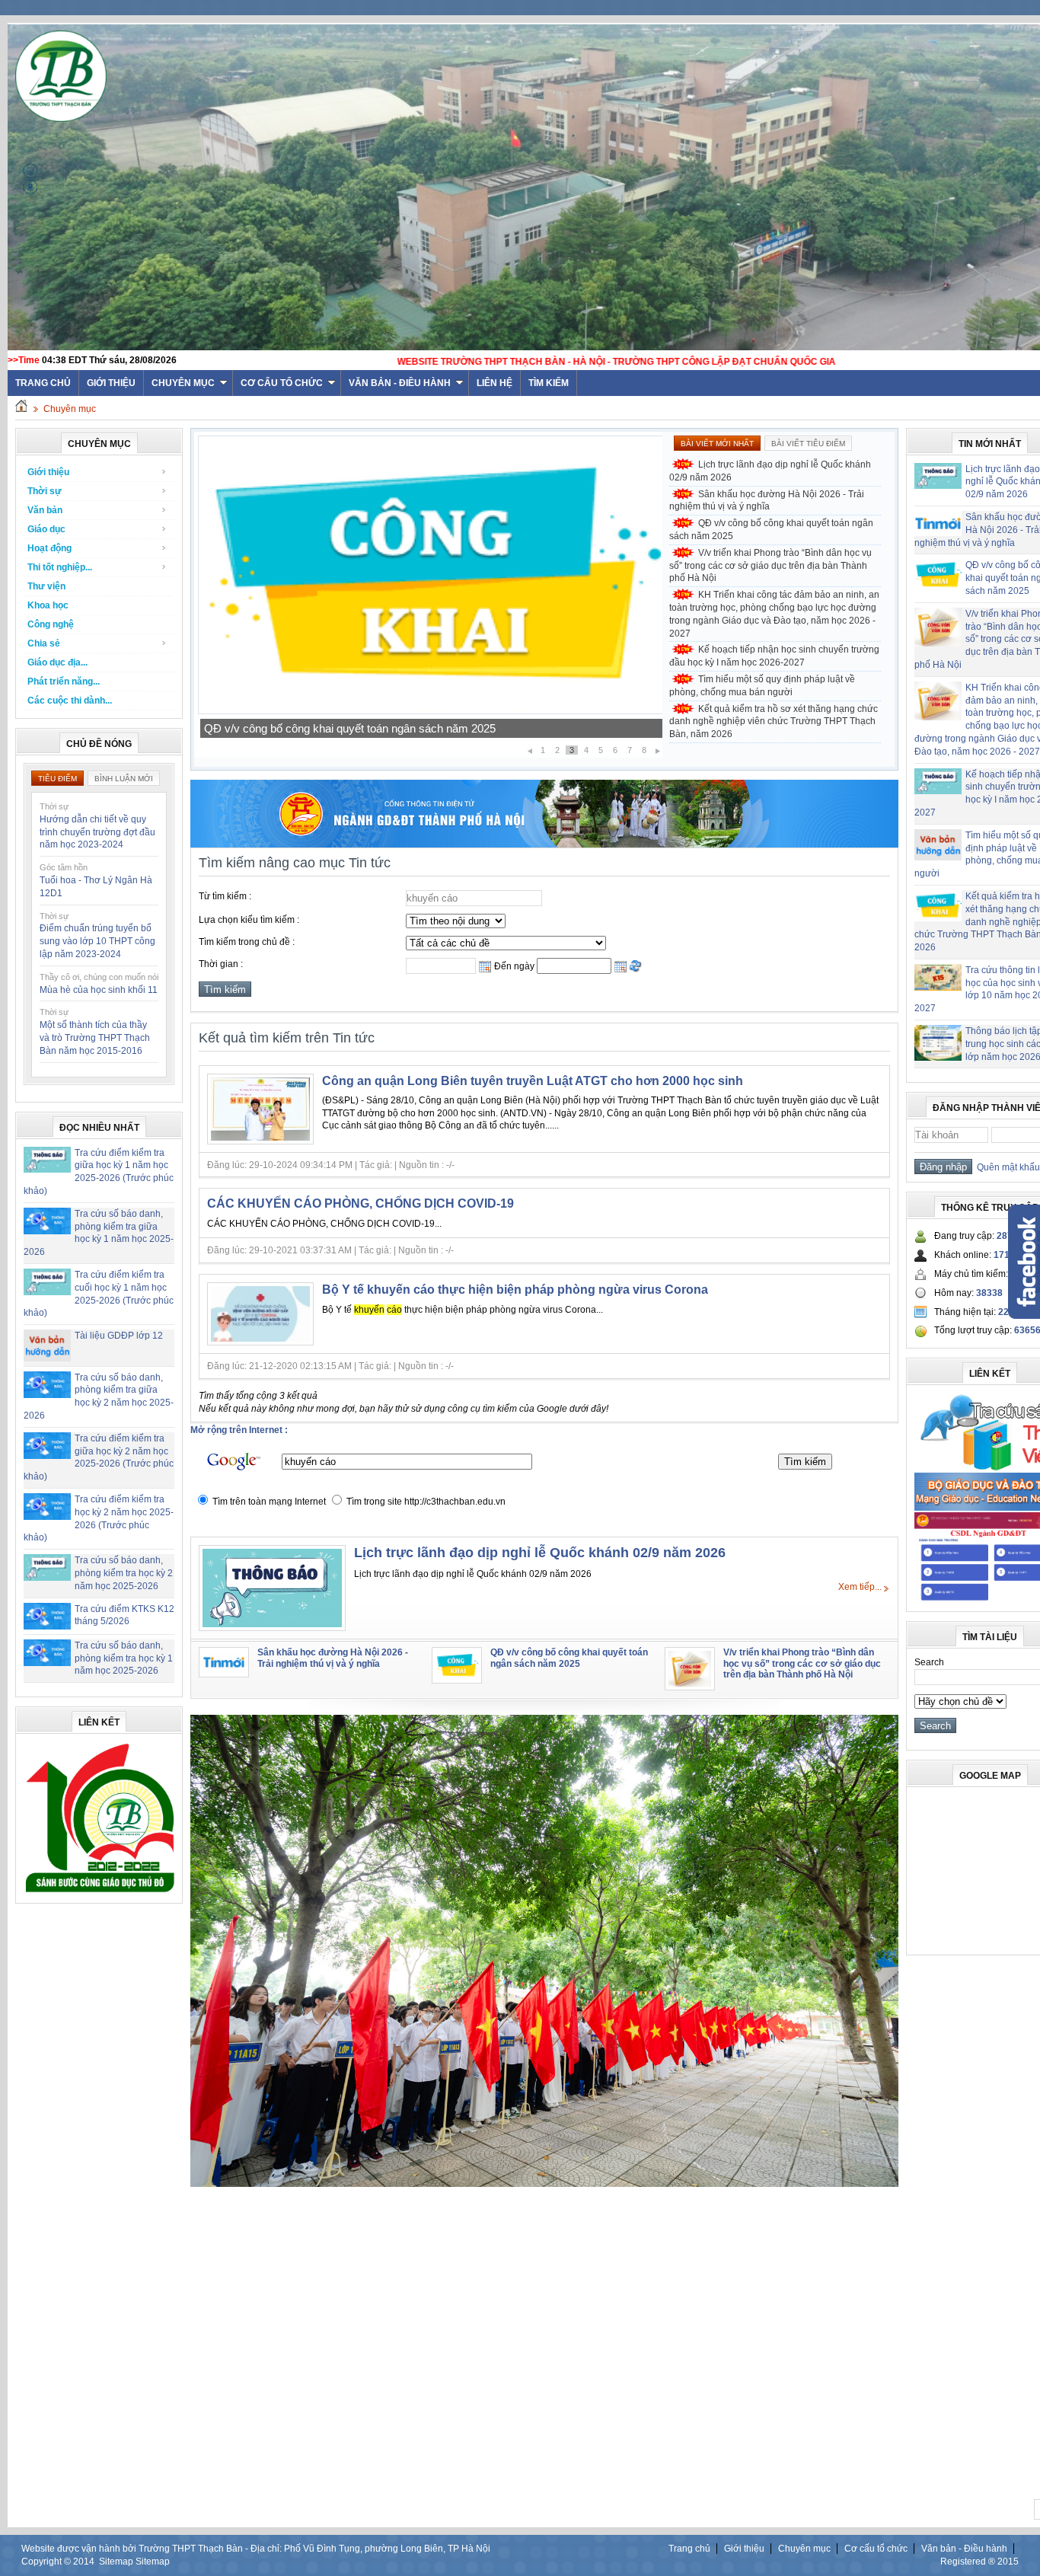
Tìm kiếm (549, 383)
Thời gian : (221, 964)
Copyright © (47, 2562)
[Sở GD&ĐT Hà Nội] (544, 844)
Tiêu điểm (57, 779)
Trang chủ (689, 2549)
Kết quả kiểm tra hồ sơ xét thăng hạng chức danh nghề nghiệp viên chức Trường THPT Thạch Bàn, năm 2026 (774, 722)
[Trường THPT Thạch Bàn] (100, 1892)
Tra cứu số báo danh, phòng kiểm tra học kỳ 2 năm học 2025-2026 (124, 1573)
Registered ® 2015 (979, 2562)
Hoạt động (49, 548)
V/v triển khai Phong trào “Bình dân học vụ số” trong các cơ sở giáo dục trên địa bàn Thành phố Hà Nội (430, 723)
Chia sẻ (44, 643)
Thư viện (46, 586)
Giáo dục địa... (57, 662)
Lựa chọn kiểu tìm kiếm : (249, 920)
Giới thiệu (111, 383)
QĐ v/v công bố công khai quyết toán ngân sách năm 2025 (771, 530)
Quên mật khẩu (1006, 1167)
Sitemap (116, 2562)
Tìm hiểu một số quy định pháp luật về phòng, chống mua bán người (762, 686)
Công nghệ (51, 624)
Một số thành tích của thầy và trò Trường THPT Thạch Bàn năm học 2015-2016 (95, 1038)
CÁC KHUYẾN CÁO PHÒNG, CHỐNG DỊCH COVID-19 (360, 1203)
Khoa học (48, 605)
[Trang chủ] (21, 409)
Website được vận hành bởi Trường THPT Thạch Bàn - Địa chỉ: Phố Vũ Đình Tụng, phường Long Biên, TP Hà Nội (256, 2549)
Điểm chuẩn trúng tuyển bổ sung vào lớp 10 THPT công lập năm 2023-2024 (97, 941)
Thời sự (45, 491)
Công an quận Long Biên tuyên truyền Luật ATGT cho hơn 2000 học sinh (533, 1081)
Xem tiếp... (860, 1587)
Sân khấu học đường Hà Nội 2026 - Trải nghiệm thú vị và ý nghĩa (767, 501)
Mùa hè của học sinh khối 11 (99, 990)
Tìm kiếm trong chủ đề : (247, 942)
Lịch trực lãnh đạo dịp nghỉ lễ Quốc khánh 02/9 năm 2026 (770, 471)
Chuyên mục (183, 383)
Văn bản (45, 510)
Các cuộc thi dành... (70, 701)
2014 (84, 2562)
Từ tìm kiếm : (225, 896)
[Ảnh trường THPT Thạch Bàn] (544, 2184)
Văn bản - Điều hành (400, 383)
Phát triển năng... (64, 682)
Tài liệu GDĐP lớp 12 (119, 1336)
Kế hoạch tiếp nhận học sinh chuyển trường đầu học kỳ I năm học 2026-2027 (774, 656)
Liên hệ (494, 383)
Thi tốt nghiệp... (60, 567)
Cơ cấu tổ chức (282, 383)
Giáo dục (46, 529)
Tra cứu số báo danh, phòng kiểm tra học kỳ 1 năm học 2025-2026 (124, 1658)
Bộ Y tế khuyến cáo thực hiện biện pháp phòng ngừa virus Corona (515, 1290)
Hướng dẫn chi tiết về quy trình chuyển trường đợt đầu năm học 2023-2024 (97, 832)
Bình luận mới (124, 779)
